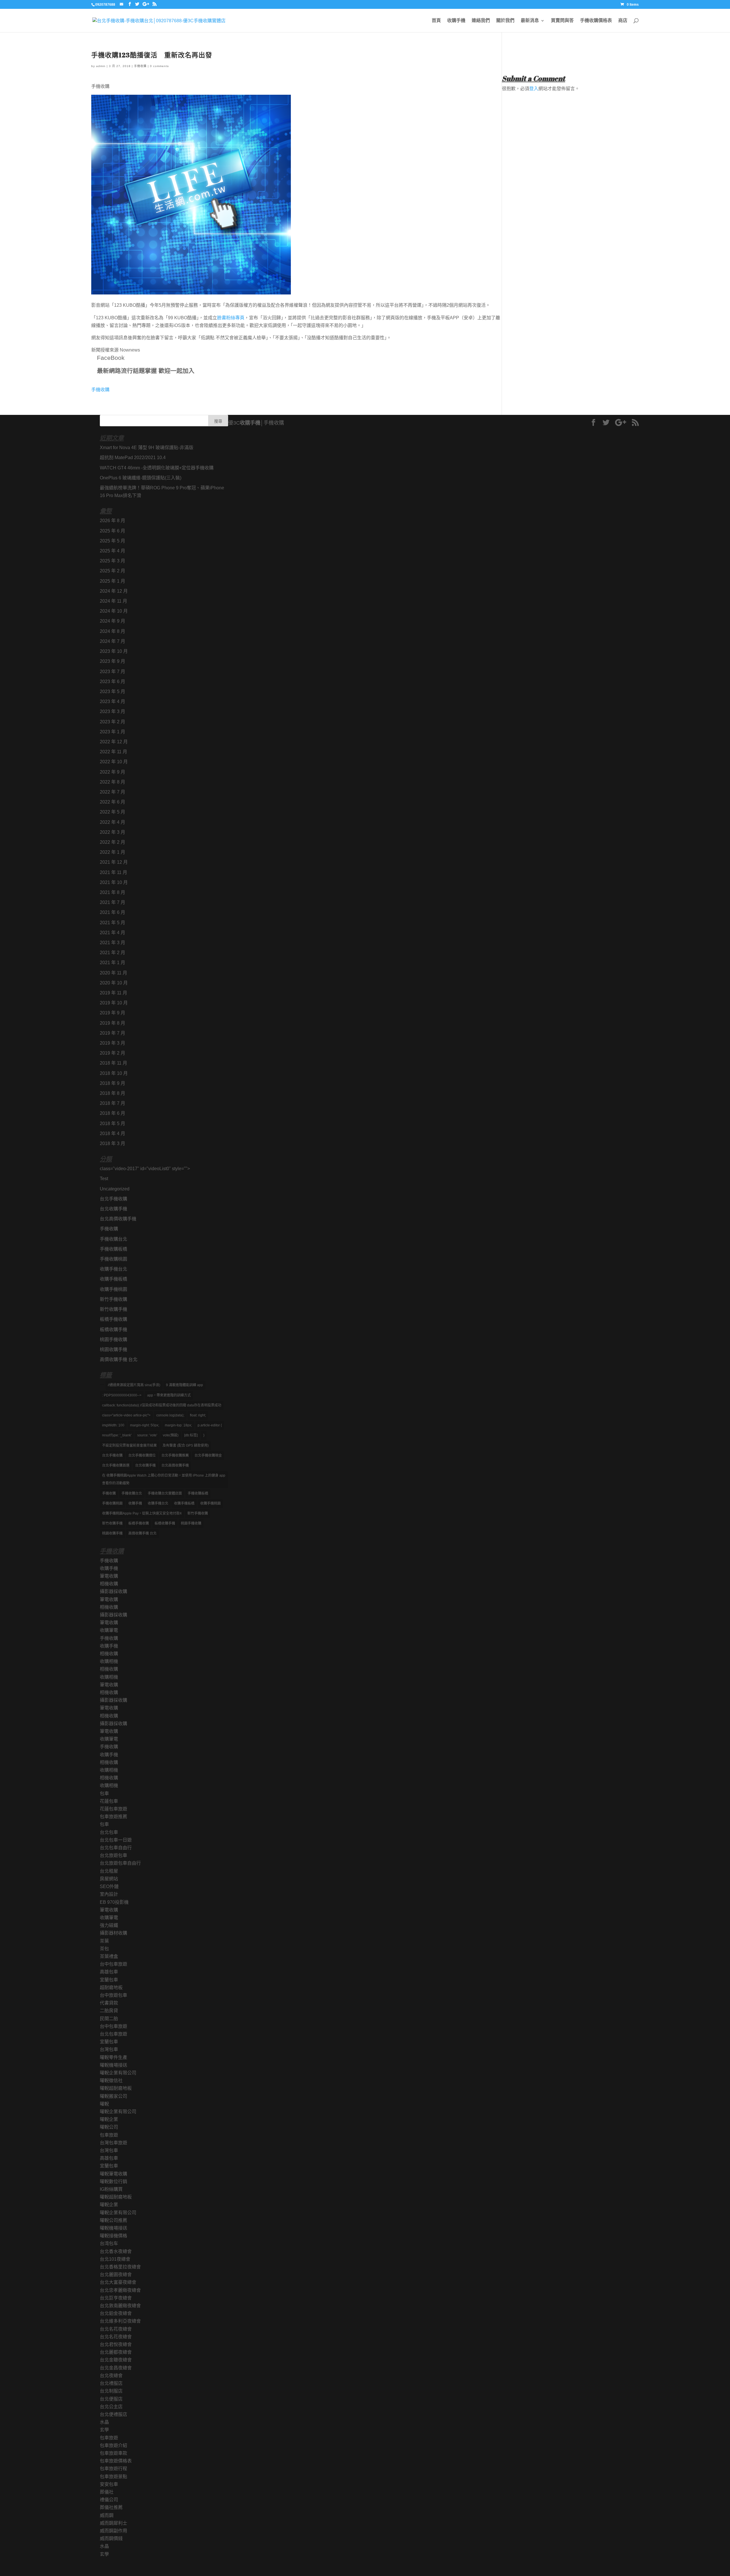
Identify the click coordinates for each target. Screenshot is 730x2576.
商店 (623, 21)
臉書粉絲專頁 (231, 318)
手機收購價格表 (596, 21)
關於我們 (505, 21)
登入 (534, 89)
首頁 (436, 21)
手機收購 (140, 66)
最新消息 (530, 21)
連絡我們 (481, 21)
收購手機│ (252, 423)
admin (101, 66)
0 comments (159, 66)
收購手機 (456, 21)
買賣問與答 (562, 21)
